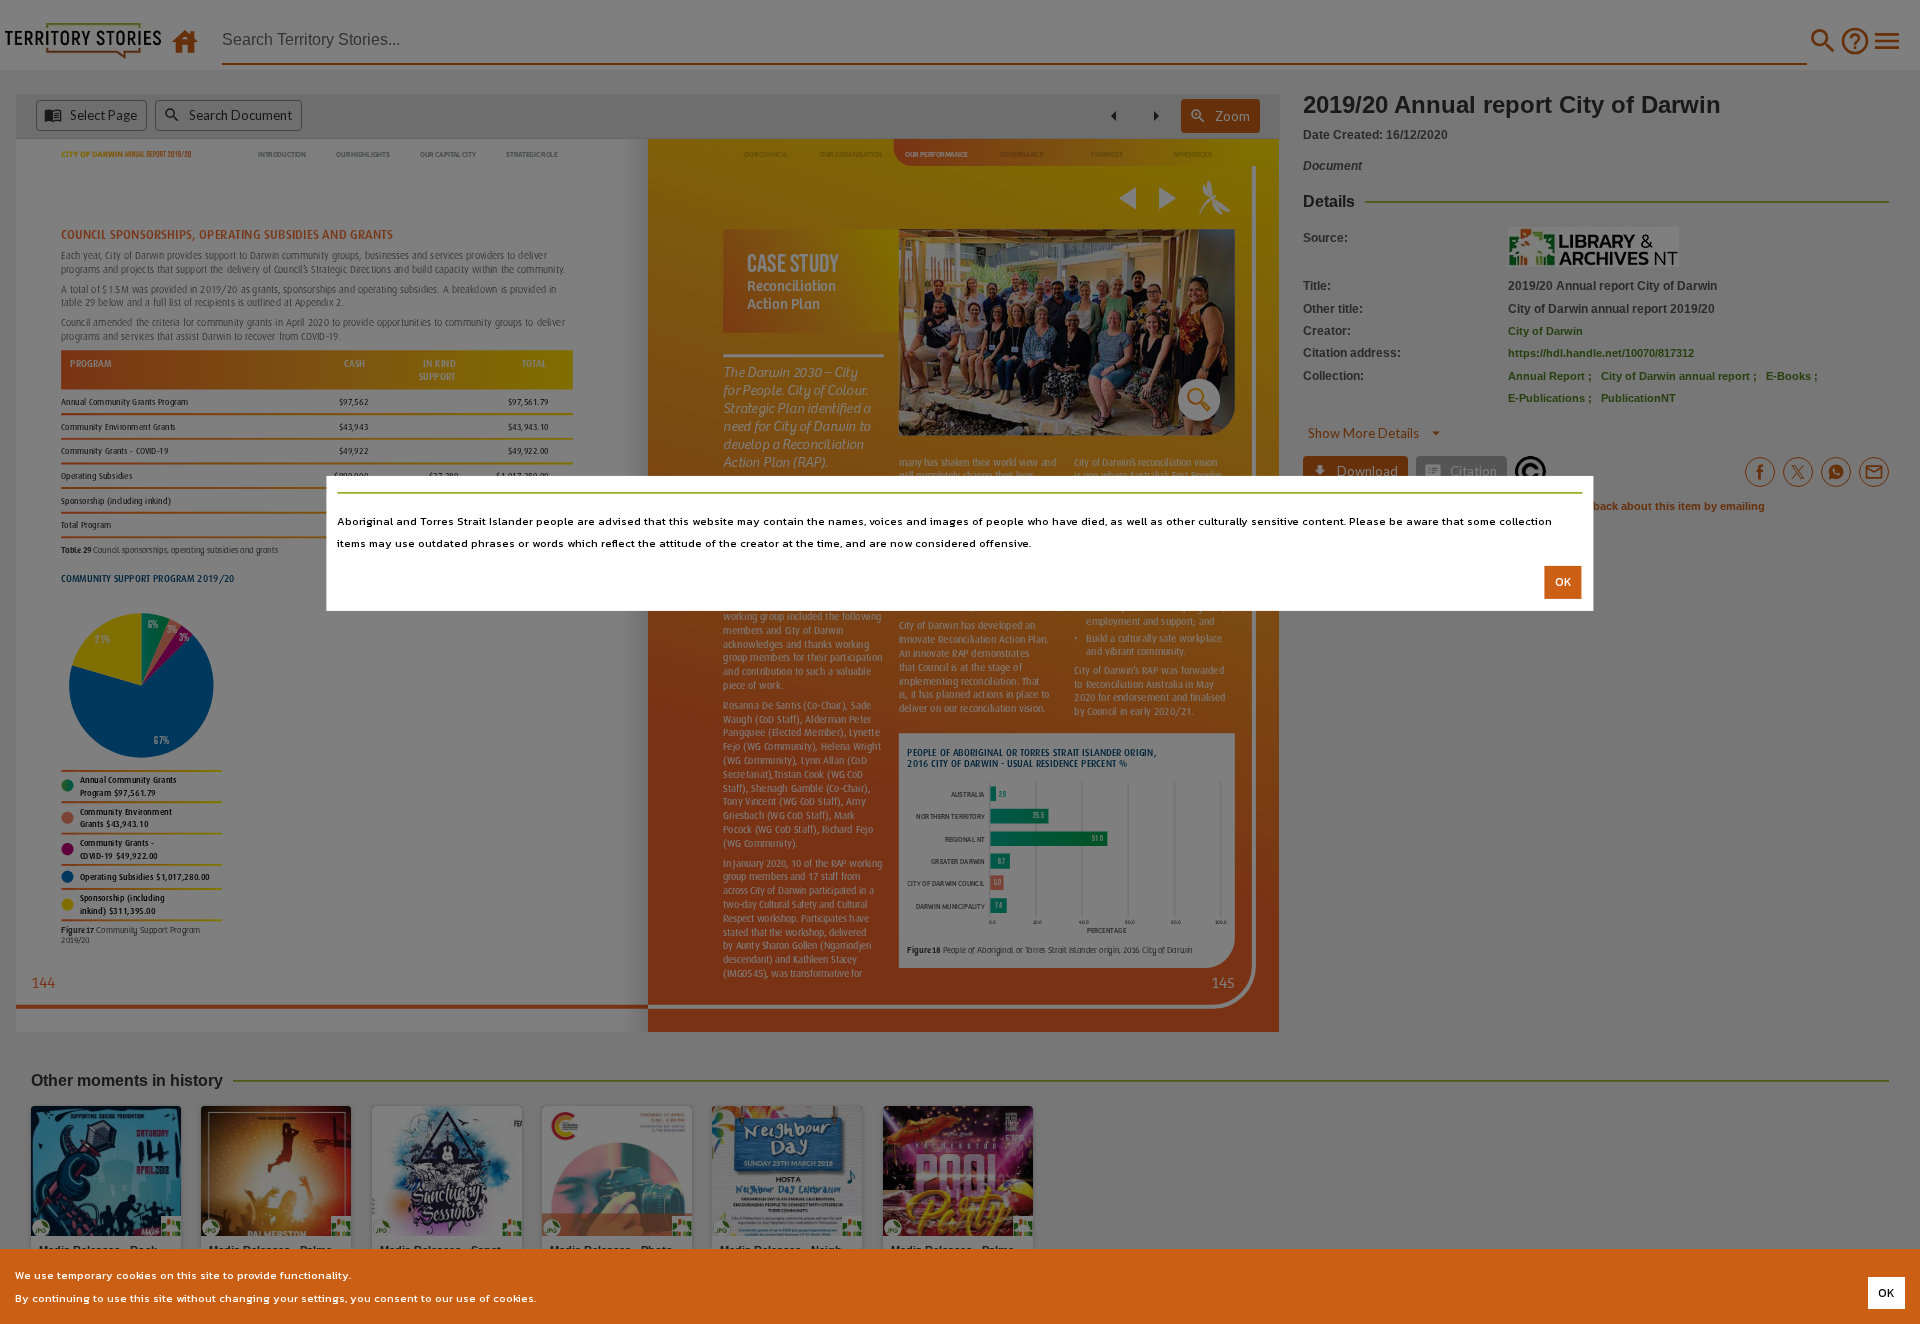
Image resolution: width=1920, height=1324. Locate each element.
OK (1563, 582)
